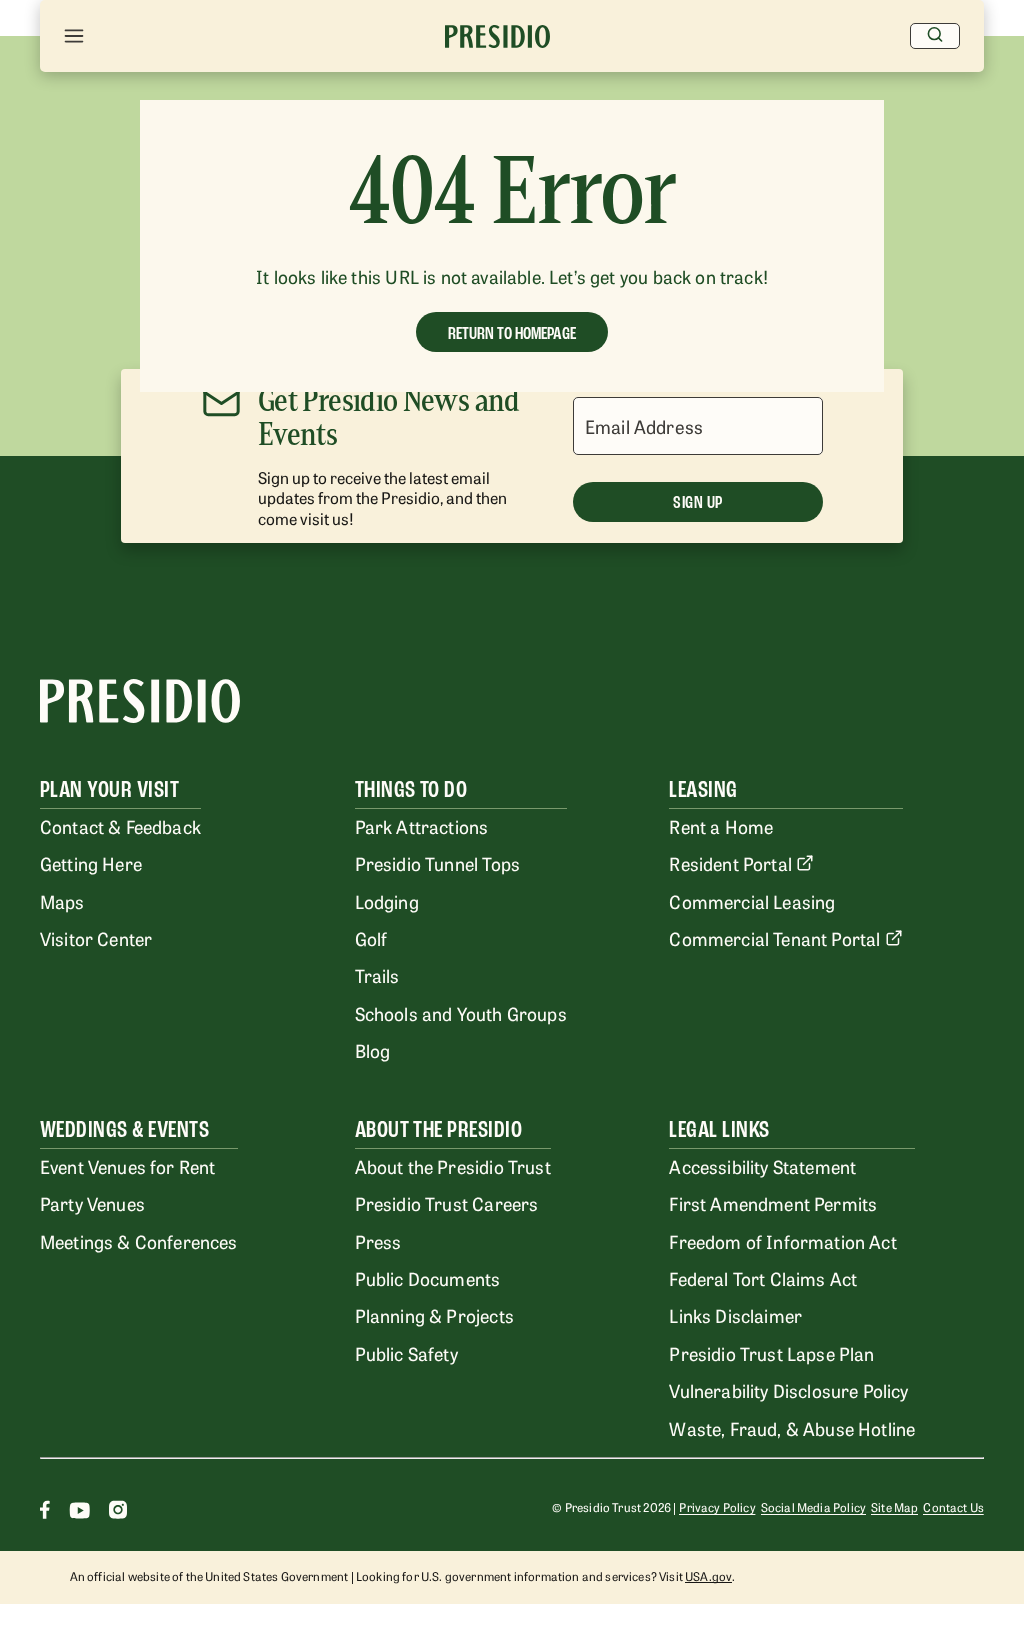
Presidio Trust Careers (447, 1203)
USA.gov (708, 1576)
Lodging (387, 901)
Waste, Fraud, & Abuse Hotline (792, 1428)
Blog (373, 1050)
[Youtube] (79, 1512)
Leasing (703, 789)
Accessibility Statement (762, 1166)
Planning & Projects (434, 1315)
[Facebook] (45, 1512)
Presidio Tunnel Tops (437, 863)
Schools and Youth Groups (461, 1013)
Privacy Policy (717, 1507)
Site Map (894, 1507)
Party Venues (92, 1203)
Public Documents (428, 1278)
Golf (371, 938)
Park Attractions (422, 826)
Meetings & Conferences (139, 1241)
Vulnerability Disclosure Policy (788, 1390)
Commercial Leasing (752, 901)
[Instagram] (118, 1512)
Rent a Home (721, 826)
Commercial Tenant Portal (774, 938)
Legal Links (719, 1129)
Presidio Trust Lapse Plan (771, 1353)
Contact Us (953, 1507)
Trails (377, 975)
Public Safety (406, 1353)
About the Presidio (439, 1129)
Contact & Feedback (120, 826)
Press (378, 1241)
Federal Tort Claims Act (763, 1278)
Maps (62, 901)
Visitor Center (96, 938)
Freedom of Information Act (782, 1241)
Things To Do (411, 789)
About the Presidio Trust (453, 1166)
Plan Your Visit (109, 789)
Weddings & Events (124, 1129)
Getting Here (91, 863)
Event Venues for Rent (128, 1166)
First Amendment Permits (773, 1203)
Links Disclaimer (735, 1315)
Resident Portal (730, 863)
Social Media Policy (813, 1507)
